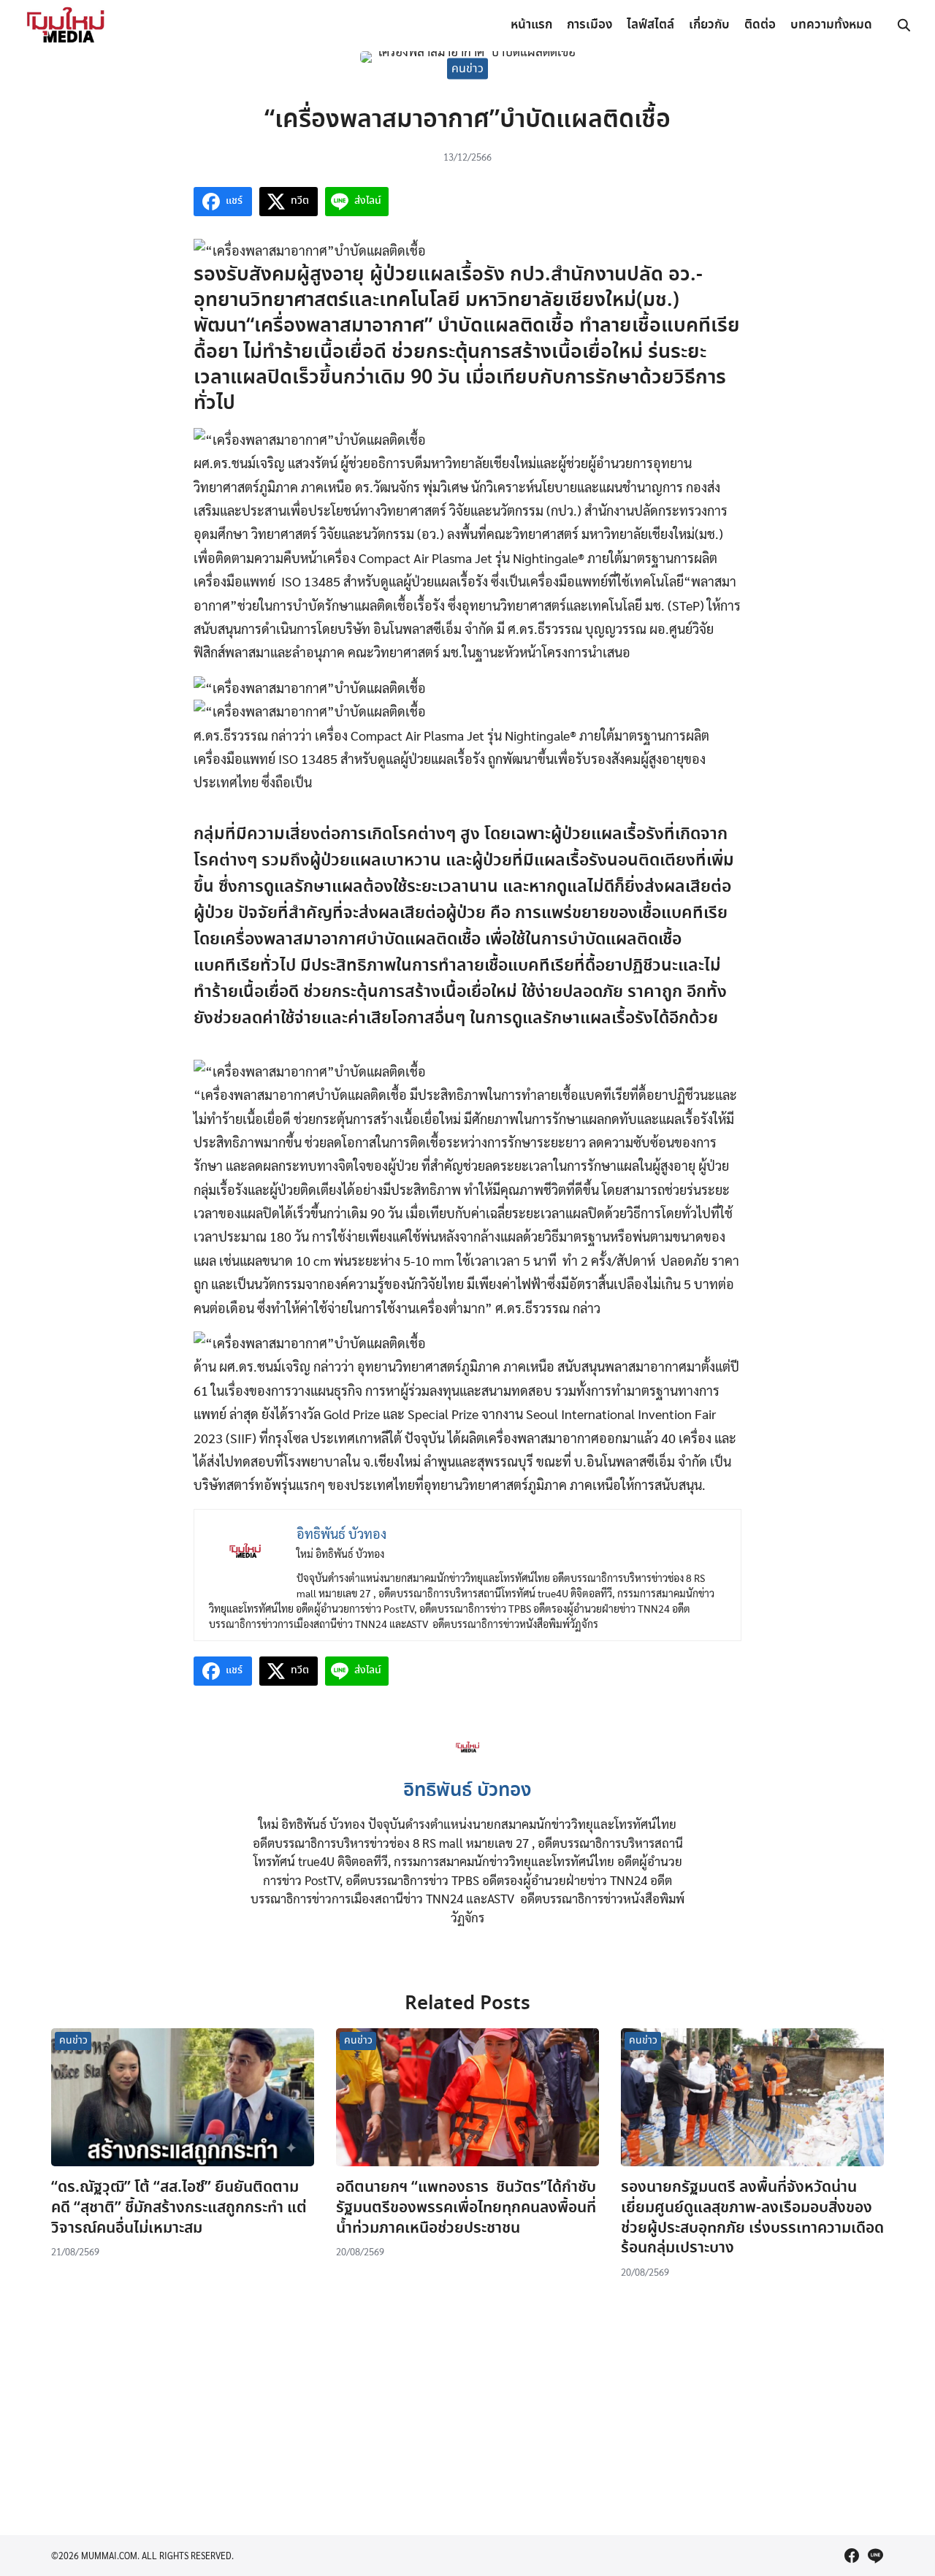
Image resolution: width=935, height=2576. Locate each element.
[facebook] (852, 2556)
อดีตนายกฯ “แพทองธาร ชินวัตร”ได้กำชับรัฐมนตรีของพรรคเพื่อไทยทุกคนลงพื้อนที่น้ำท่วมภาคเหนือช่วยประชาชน (466, 2208)
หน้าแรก (531, 25)
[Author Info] (468, 1763)
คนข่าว (467, 68)
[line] (875, 2556)
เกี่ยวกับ (709, 25)
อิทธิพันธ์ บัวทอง (467, 1791)
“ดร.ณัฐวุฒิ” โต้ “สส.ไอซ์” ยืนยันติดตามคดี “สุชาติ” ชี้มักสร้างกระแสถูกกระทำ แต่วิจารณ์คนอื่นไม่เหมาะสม (179, 2208)
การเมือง (589, 25)
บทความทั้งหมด (831, 25)
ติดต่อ (760, 25)
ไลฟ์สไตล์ (650, 25)
